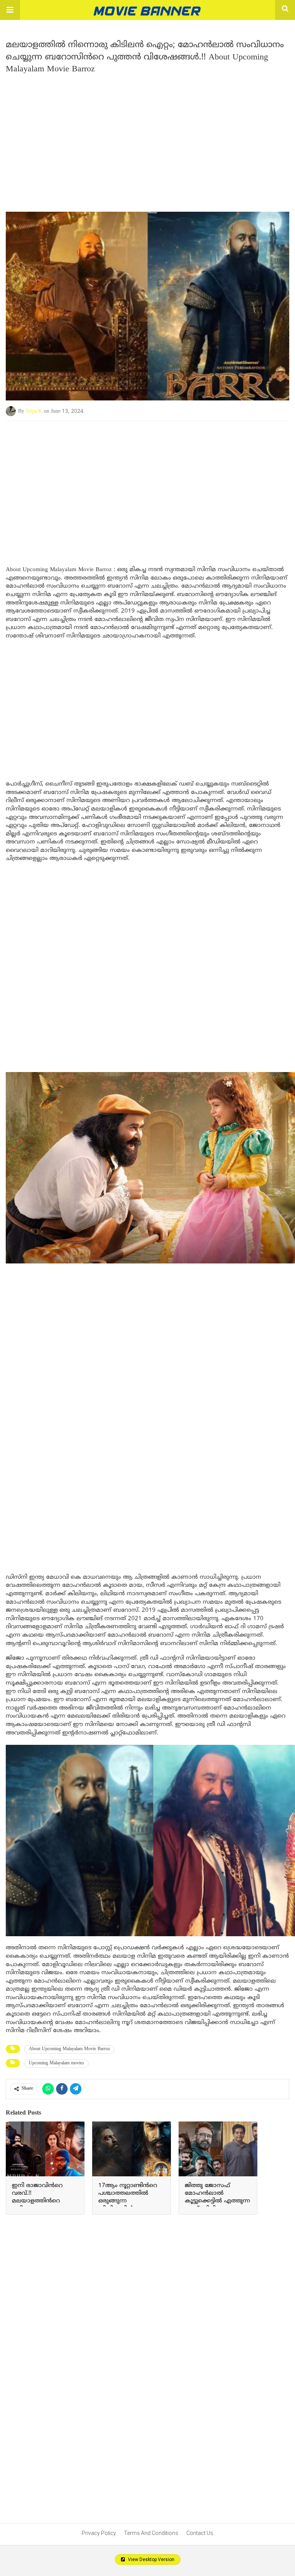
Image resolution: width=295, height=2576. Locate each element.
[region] (147, 140)
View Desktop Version (151, 2560)
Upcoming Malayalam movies (56, 2063)
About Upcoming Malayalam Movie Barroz (69, 2049)
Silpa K (34, 411)
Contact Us (200, 2533)
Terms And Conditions (151, 2533)
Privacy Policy (99, 2533)
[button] (10, 10)
